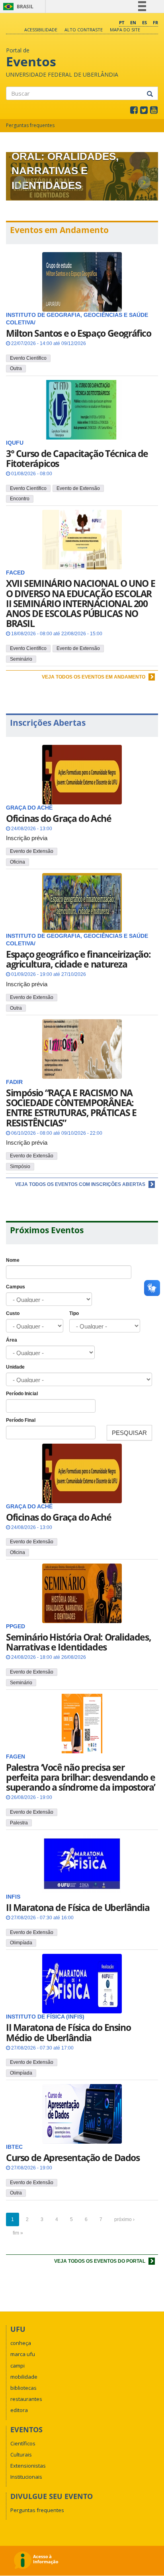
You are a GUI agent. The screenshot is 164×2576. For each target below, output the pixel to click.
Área (12, 1340)
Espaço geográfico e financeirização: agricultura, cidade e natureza (78, 959)
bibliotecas (23, 2388)
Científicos (23, 2443)
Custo (13, 1313)
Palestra (19, 1823)
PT (122, 22)
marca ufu (23, 2354)
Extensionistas (28, 2466)
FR (155, 22)
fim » (18, 2233)
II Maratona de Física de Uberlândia (78, 1907)
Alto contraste (84, 30)
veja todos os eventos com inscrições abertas (81, 1184)
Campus (16, 1287)
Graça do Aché (29, 1507)
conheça (21, 2343)
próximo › (124, 2219)
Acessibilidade (41, 30)
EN (133, 22)
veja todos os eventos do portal (100, 2261)
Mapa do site (125, 30)
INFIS (13, 1897)
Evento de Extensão (78, 488)
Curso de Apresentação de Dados (73, 2158)
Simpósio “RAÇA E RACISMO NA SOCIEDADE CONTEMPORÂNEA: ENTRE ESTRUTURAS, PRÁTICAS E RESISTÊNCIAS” (71, 1108)
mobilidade (24, 2377)
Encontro (20, 499)
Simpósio (20, 1167)
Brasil (17, 7)
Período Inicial (22, 1394)
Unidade (15, 1367)
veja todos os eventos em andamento (94, 677)
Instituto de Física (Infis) (45, 2017)
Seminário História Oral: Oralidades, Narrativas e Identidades (78, 1642)
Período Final (21, 1420)
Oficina (18, 862)
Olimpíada (21, 1943)
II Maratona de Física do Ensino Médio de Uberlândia (68, 2032)
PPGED (16, 1626)
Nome (13, 1260)
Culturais (21, 2455)
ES (144, 22)
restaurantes (26, 2399)
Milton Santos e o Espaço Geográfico (79, 333)
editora (19, 2410)
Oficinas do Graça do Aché (59, 818)
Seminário (21, 659)
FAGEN (16, 1757)
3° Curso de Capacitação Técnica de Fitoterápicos (77, 458)
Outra (16, 368)
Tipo (74, 1313)
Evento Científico (28, 358)
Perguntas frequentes (30, 125)
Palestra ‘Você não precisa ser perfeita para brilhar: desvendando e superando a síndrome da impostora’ (81, 1777)
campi (18, 2366)
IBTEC (14, 2147)
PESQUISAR (129, 1433)
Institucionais (26, 2477)
